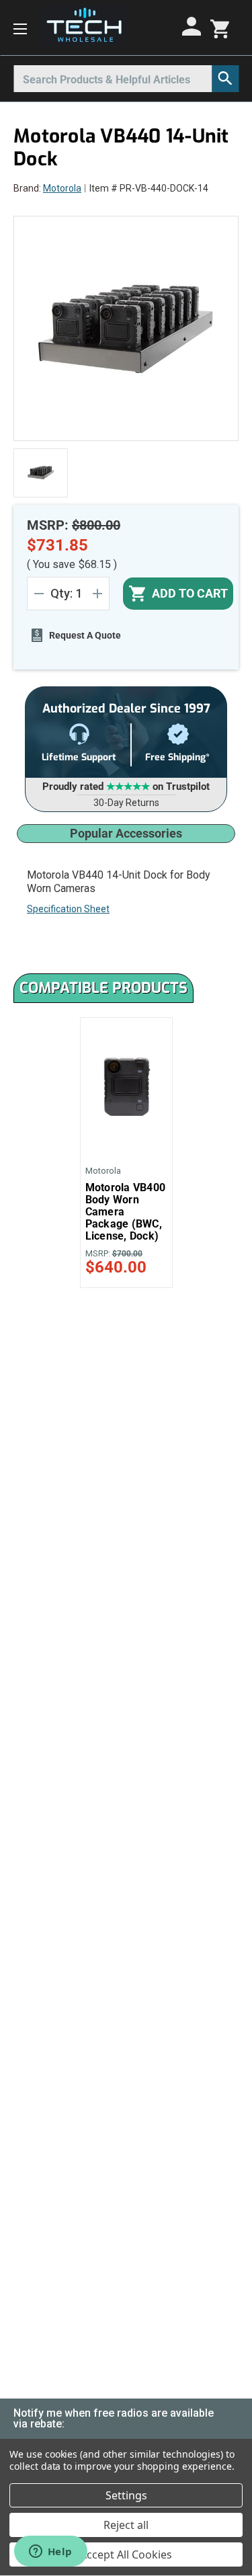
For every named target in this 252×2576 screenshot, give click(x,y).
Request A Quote (85, 635)
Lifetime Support (79, 757)
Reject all (126, 2525)
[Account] (194, 26)
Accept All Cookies (126, 2554)
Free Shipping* (177, 757)
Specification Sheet (68, 909)
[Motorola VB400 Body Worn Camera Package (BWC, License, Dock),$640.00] (126, 1087)
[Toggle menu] (20, 28)
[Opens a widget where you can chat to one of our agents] (50, 2552)
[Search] (225, 79)
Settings (126, 2495)
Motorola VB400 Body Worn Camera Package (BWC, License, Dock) (126, 1212)
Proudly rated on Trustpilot (126, 787)
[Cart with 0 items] (220, 28)
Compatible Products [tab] (103, 988)
